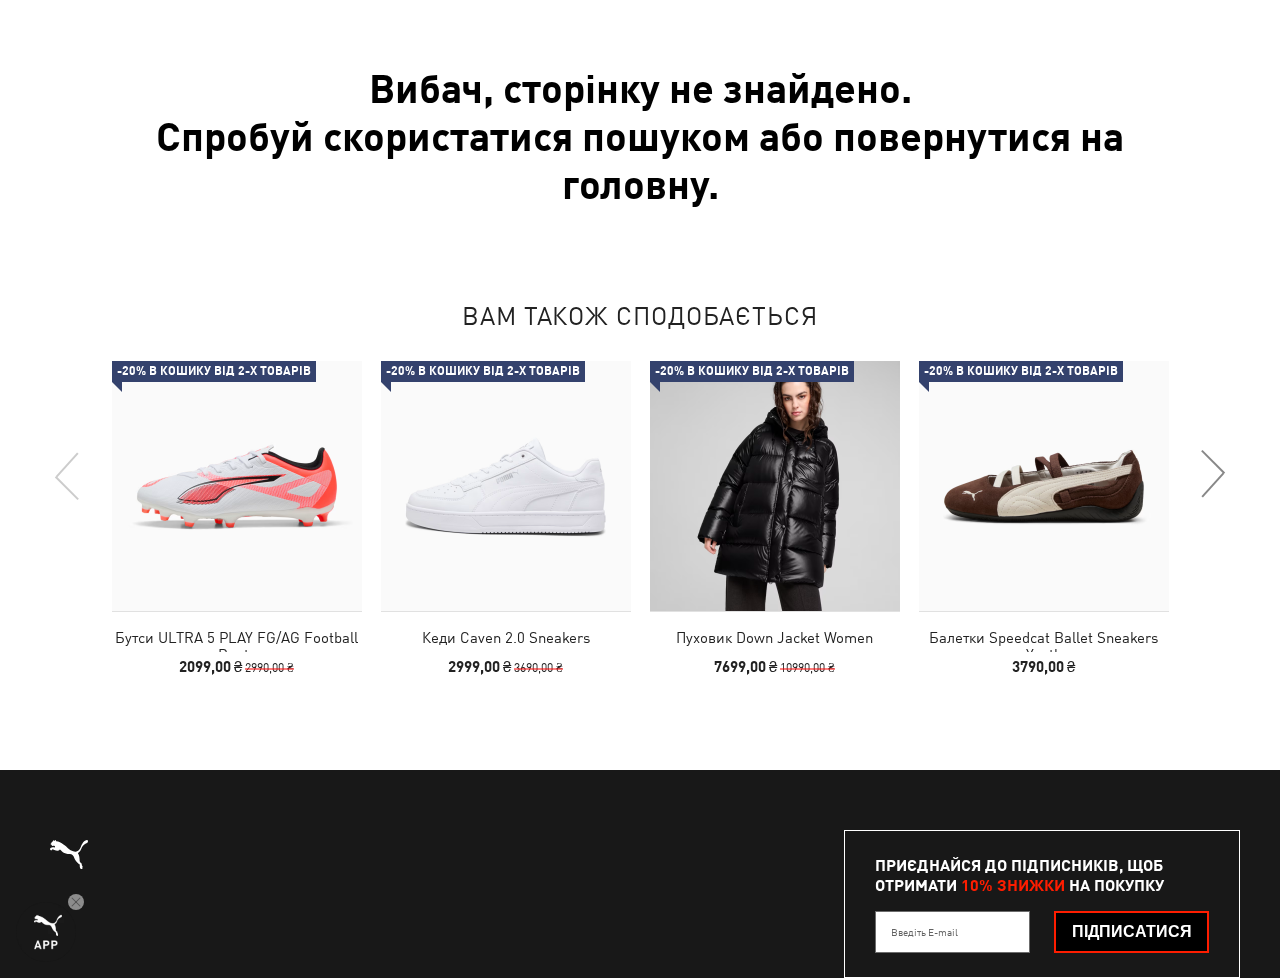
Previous (68, 475)
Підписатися (1132, 931)
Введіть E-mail (924, 932)
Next (1212, 475)
